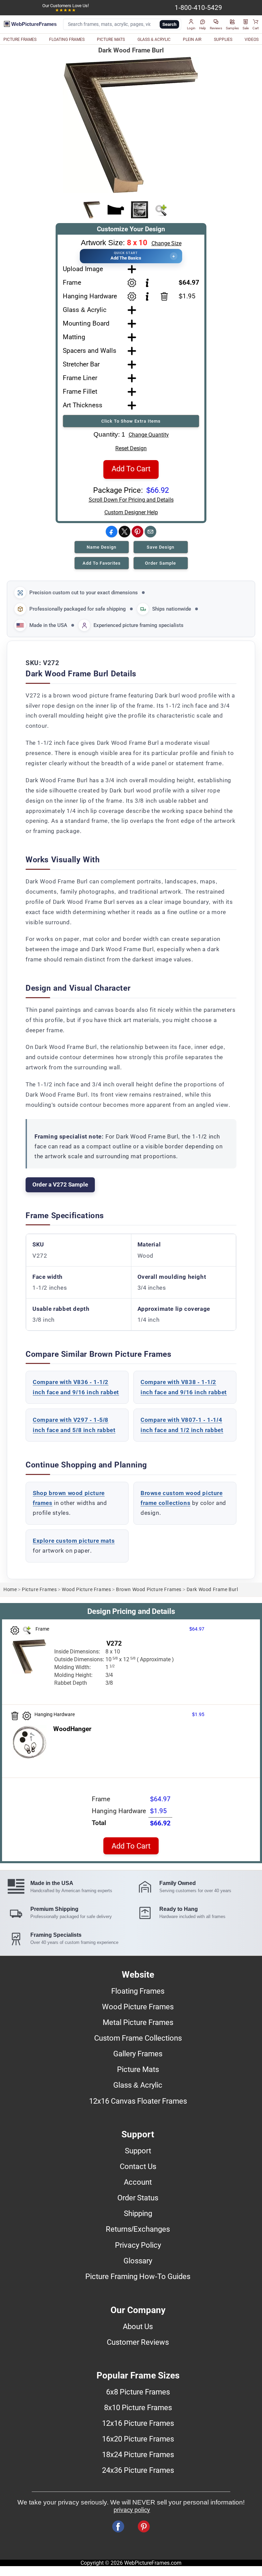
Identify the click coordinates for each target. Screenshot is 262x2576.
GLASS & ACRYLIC (154, 40)
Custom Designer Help (131, 512)
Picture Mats (138, 2069)
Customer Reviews (138, 2342)
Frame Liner (80, 378)
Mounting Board (86, 323)
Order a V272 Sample (60, 1184)
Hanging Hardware (90, 296)
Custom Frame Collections (138, 2038)
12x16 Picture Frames (138, 2423)
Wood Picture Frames (86, 1590)
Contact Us (138, 2166)
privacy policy (132, 2510)
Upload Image (83, 269)
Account (138, 2182)
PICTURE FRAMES (20, 40)
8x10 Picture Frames (138, 2407)
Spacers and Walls (90, 351)
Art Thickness (83, 405)
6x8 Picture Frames (138, 2392)
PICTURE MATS (111, 40)
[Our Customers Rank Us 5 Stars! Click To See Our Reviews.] (65, 10)
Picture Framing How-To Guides (138, 2276)
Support (138, 2151)
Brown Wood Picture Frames (149, 1590)
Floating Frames (138, 1991)
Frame (72, 282)
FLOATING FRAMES (67, 40)
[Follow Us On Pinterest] (144, 2526)
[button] (191, 25)
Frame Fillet (80, 391)
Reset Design (131, 448)
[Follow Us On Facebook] (118, 2526)
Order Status (138, 2198)
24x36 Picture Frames (138, 2470)
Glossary (138, 2261)
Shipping (138, 2213)
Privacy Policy (138, 2245)
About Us (138, 2326)
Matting (74, 337)
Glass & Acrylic (85, 310)
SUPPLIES (223, 40)
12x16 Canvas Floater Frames (138, 2101)
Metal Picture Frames (138, 2022)
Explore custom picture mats (74, 1541)
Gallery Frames (138, 2054)
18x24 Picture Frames (138, 2454)
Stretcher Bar (81, 364)
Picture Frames (39, 1590)
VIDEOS (252, 40)
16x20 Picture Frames (138, 2439)
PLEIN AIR (192, 40)
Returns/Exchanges (138, 2229)
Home (10, 1590)
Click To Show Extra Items (131, 421)
